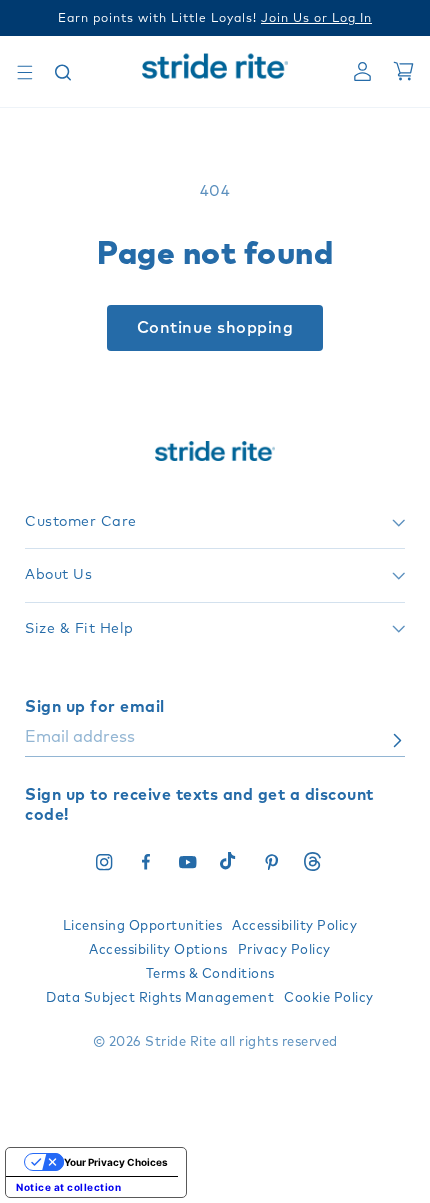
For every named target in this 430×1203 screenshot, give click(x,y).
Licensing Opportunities (143, 926)
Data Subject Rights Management (160, 998)
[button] (25, 72)
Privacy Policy (284, 950)
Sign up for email (95, 707)
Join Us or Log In (316, 19)
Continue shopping (215, 328)
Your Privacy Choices (116, 1162)
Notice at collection (68, 1187)
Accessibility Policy (294, 926)
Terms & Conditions (210, 974)
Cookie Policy (329, 998)
